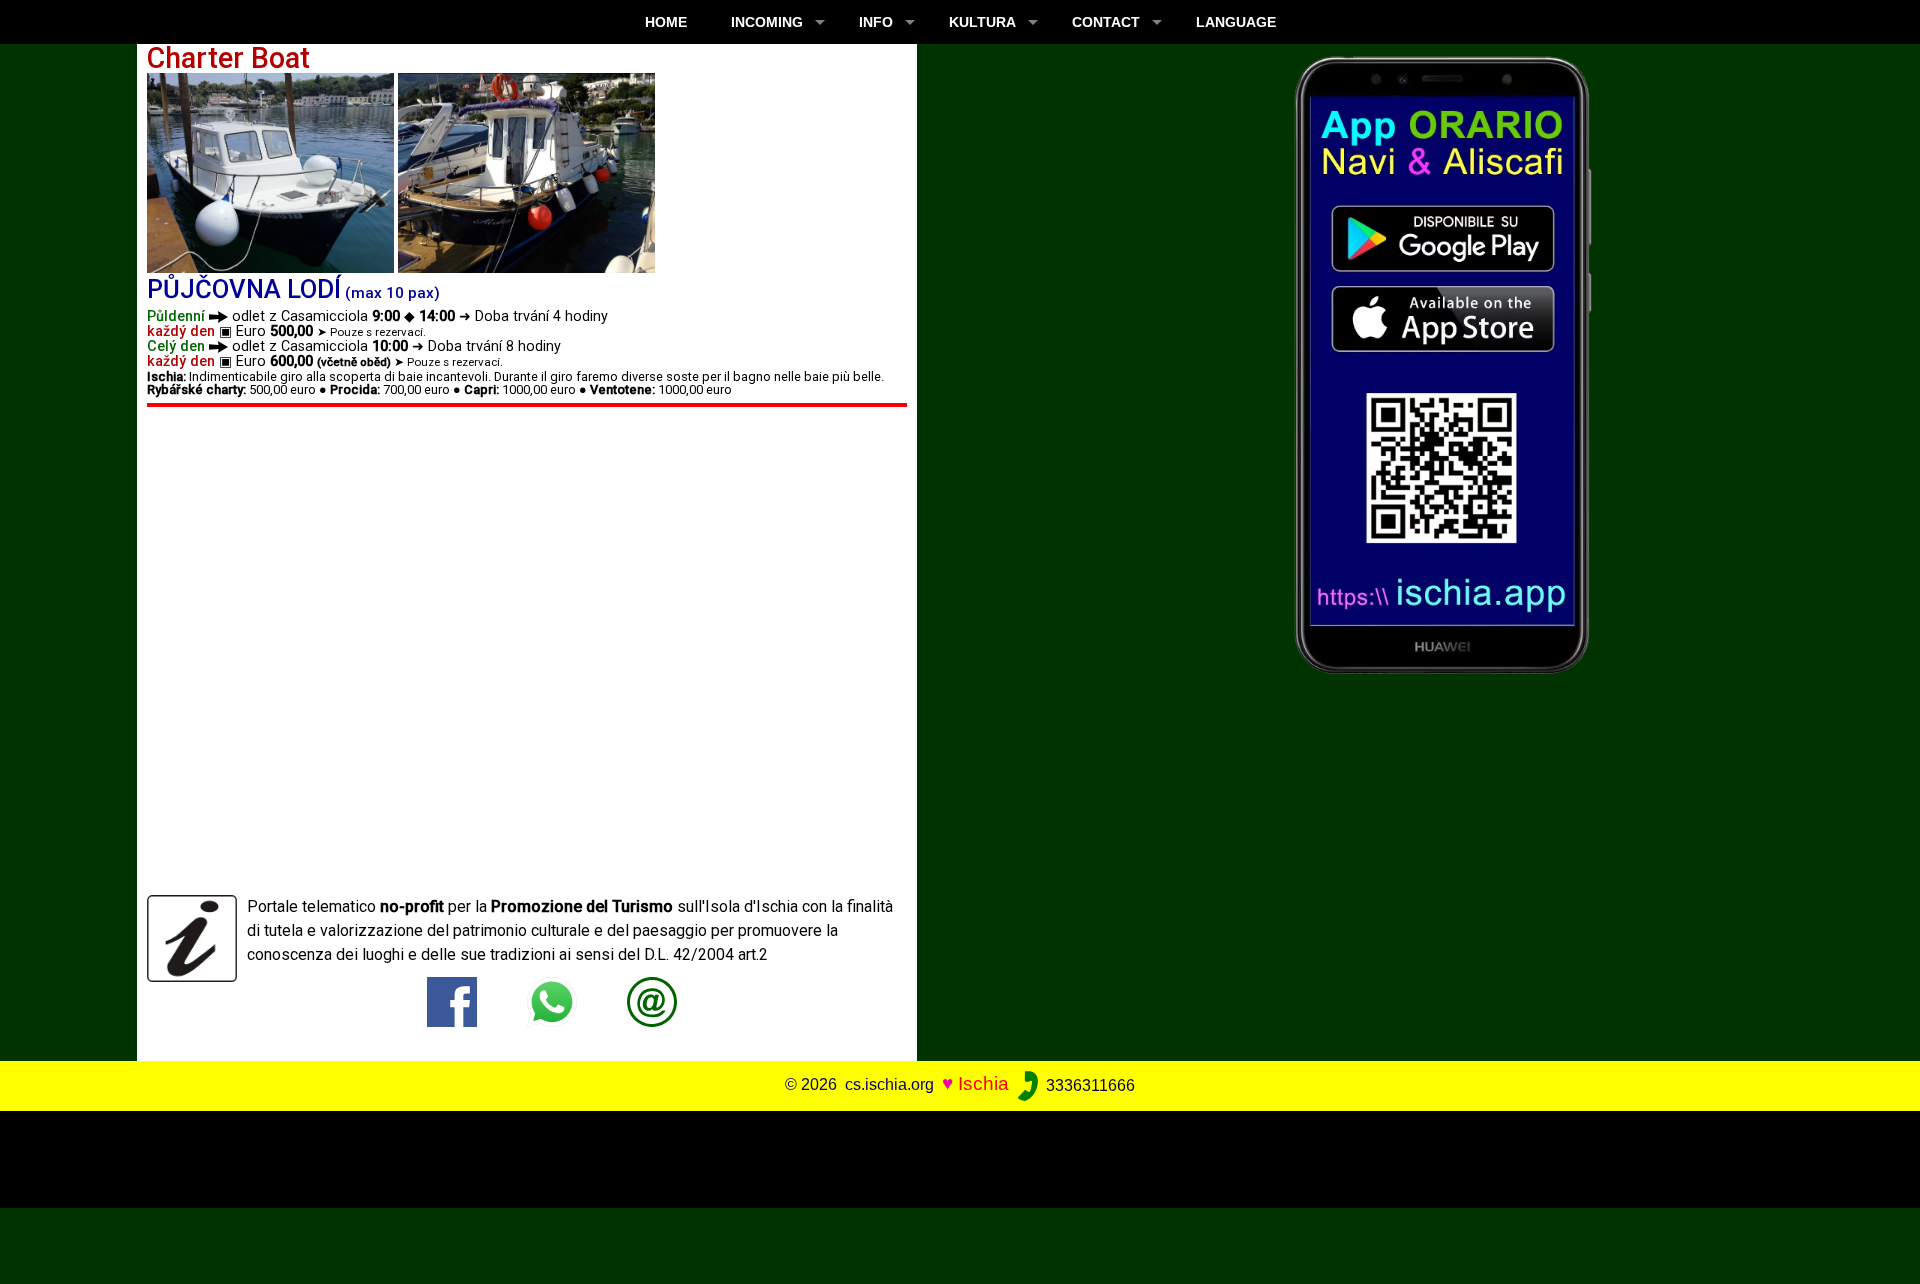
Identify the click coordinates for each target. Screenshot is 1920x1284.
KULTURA (982, 22)
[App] (1443, 363)
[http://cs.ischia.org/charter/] (652, 1001)
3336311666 (1088, 1085)
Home (666, 22)
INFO (876, 22)
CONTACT (1106, 22)
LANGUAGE (1236, 22)
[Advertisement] (941, 1156)
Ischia (983, 1084)
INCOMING (767, 22)
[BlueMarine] (270, 171)
